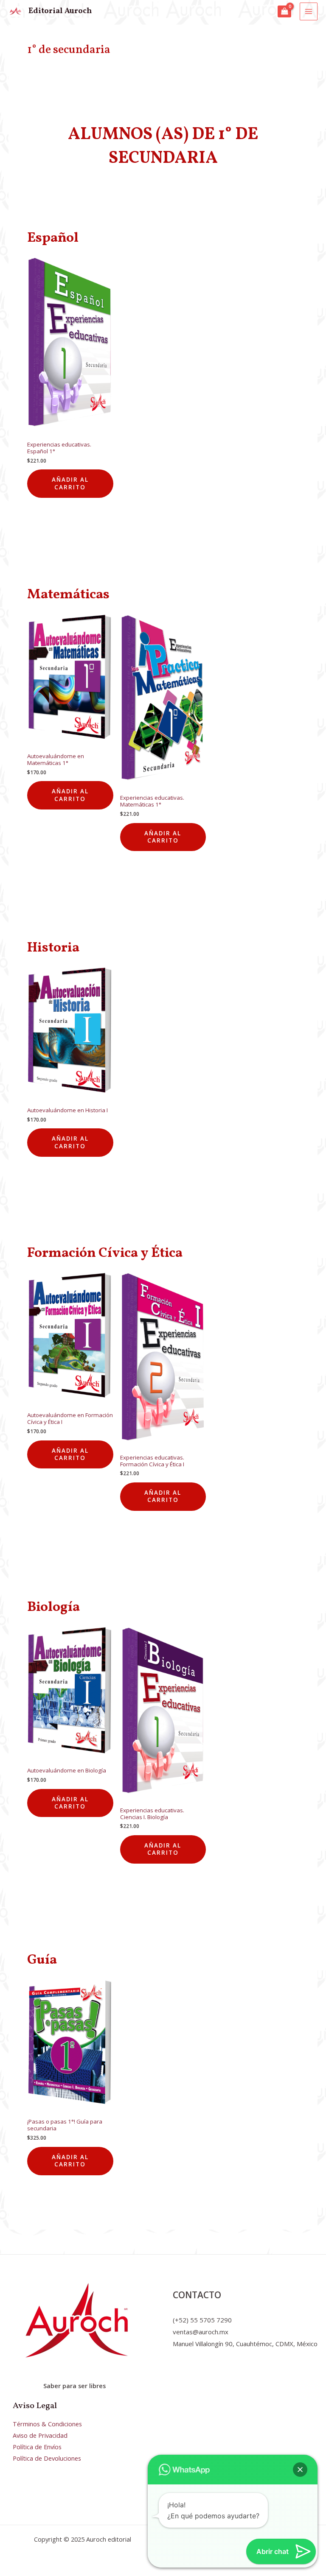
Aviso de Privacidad (40, 2435)
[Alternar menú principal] (309, 11)
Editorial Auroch (60, 11)
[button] (300, 2470)
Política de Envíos (37, 2447)
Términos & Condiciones (47, 2424)
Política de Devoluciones (47, 2458)
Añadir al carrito (70, 483)
